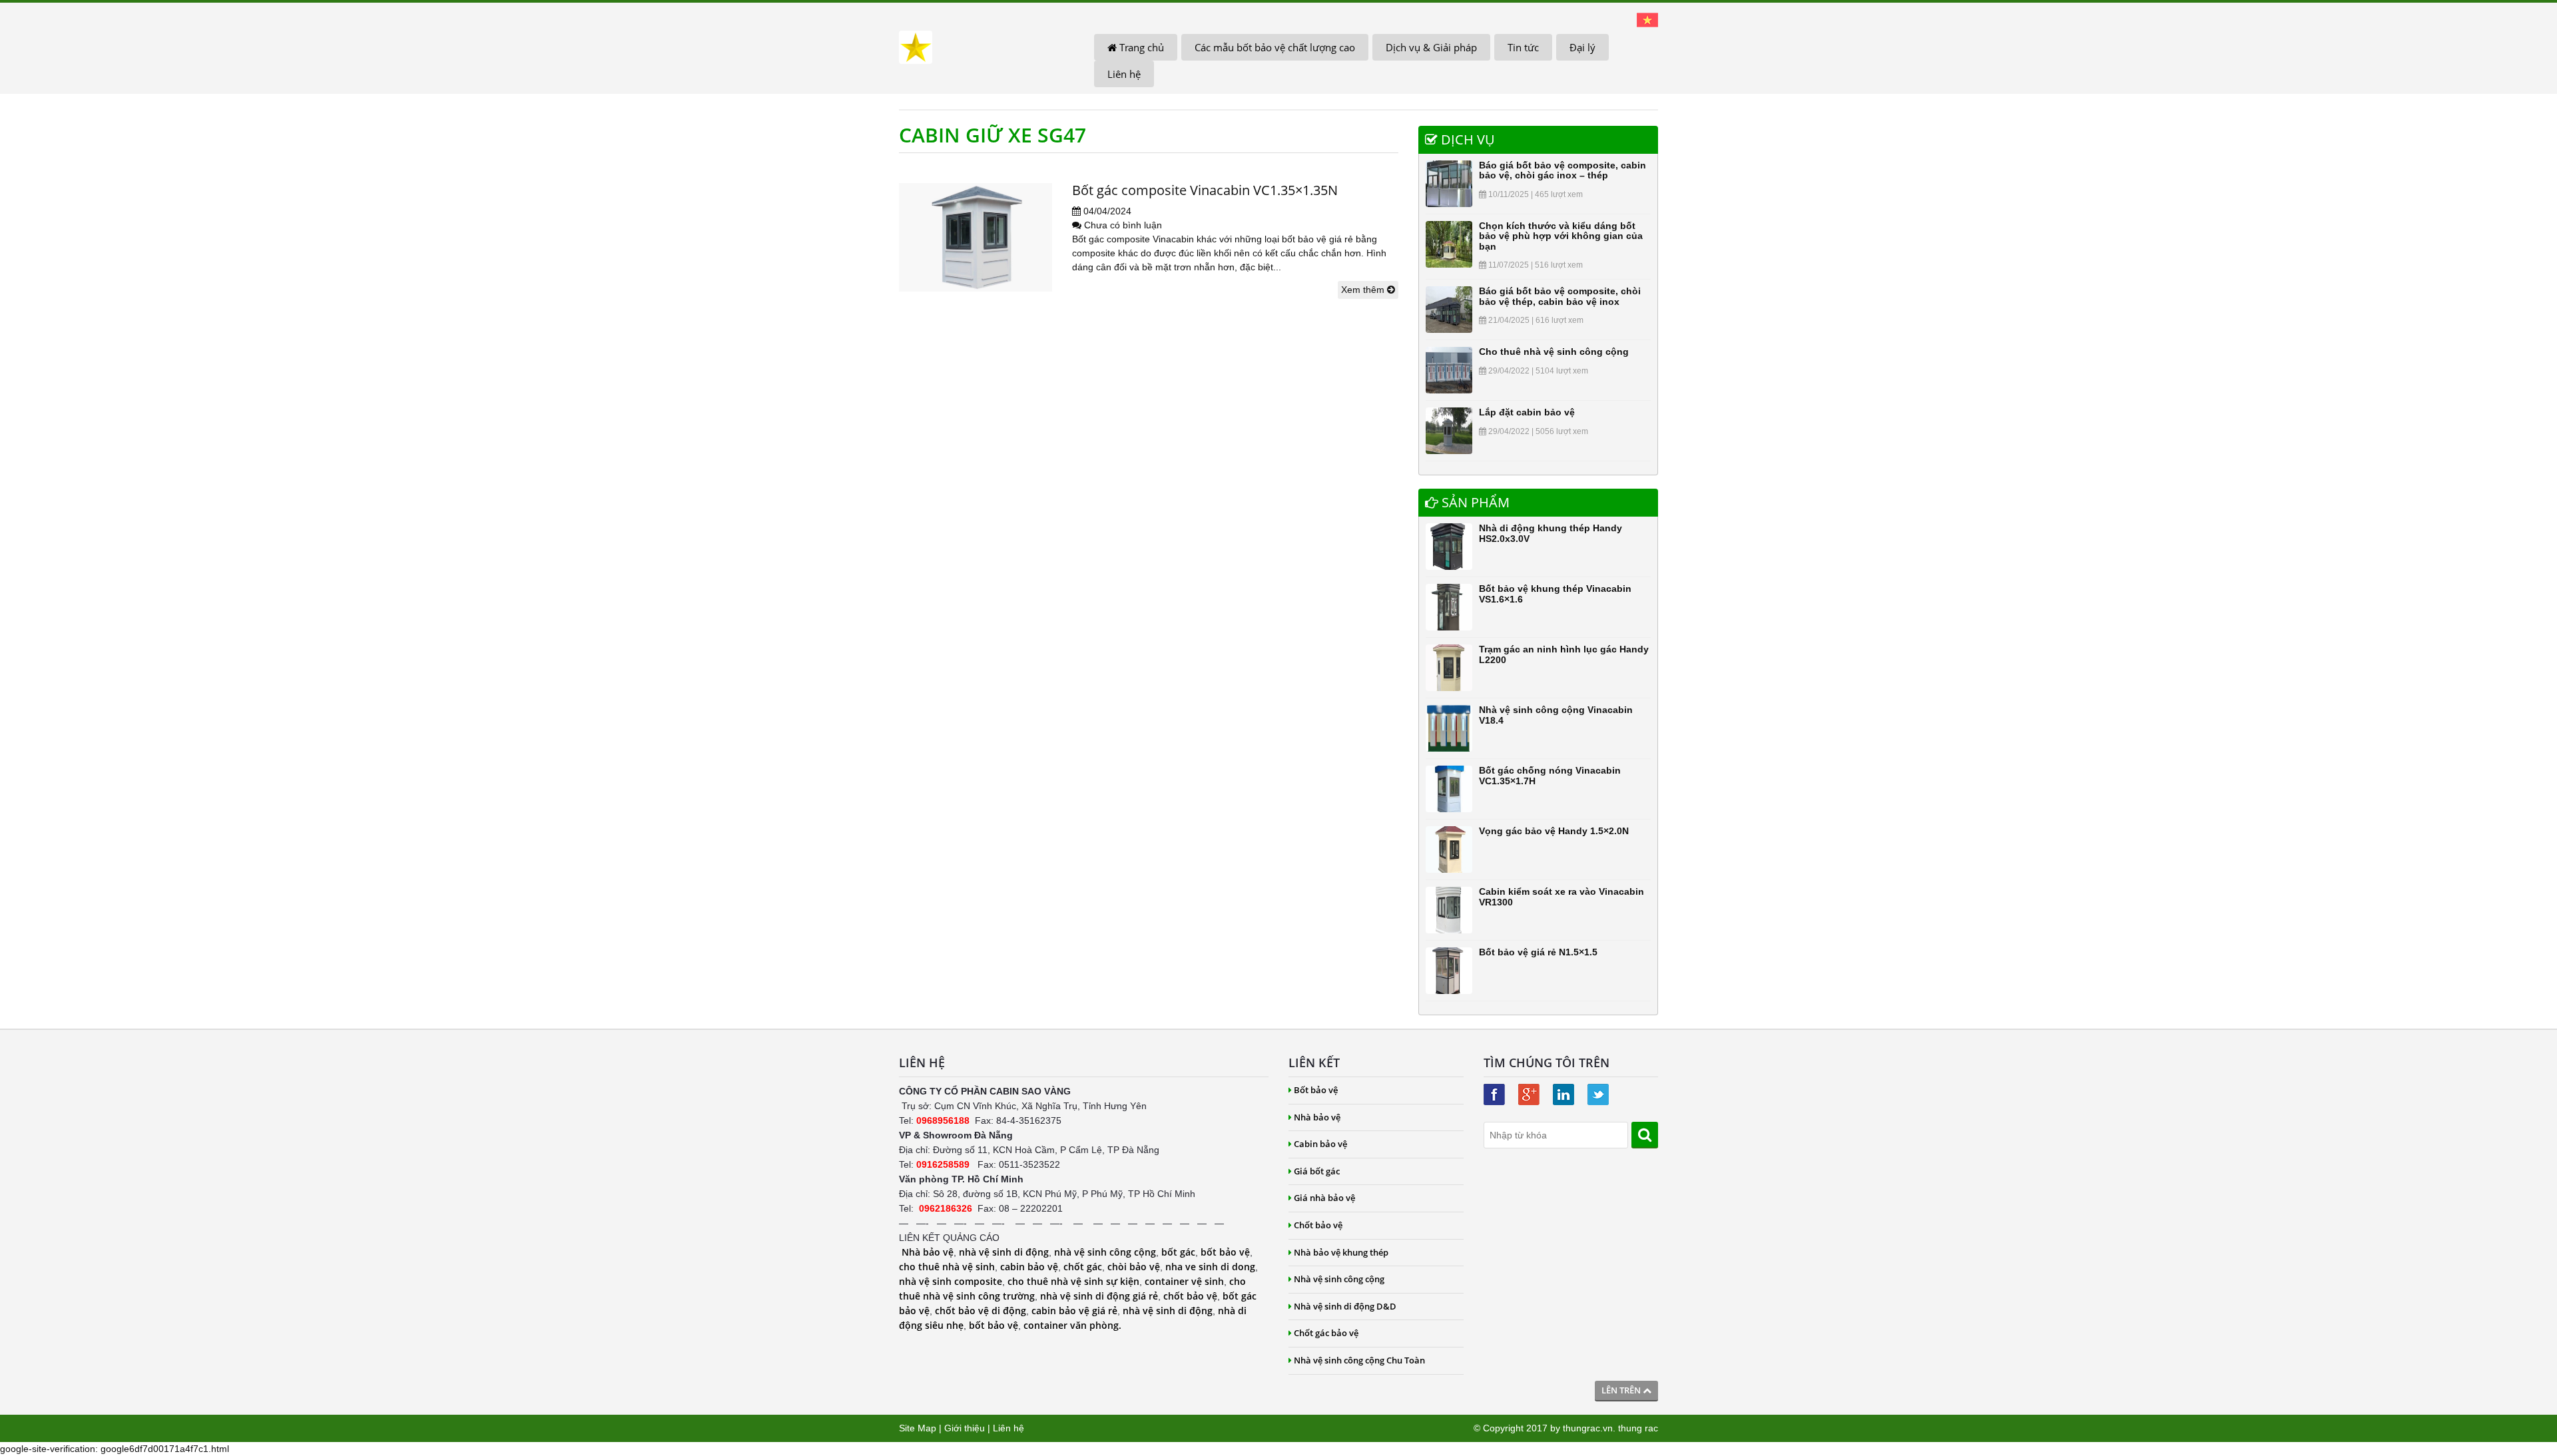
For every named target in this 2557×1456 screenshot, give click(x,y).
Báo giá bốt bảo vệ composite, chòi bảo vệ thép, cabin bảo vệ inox (1560, 296)
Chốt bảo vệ (1318, 1225)
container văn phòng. (1072, 1325)
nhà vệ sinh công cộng (1105, 1252)
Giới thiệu (965, 1428)
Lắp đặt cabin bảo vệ (1527, 412)
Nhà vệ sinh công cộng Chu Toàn (1359, 1360)
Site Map (918, 1428)
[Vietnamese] (1647, 19)
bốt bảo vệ (1225, 1252)
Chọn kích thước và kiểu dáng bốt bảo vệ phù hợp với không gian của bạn (1561, 236)
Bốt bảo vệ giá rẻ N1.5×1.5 (1538, 952)
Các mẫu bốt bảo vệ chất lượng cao (1275, 47)
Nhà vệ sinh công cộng (1339, 1279)
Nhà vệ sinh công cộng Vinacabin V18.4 (1556, 715)
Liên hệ (1124, 74)
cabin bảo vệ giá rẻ (1074, 1311)
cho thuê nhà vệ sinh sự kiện (1073, 1281)
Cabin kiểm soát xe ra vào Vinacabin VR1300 (1562, 896)
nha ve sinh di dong (1210, 1267)
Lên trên (1622, 1390)
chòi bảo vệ (1134, 1267)
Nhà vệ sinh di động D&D (1345, 1306)
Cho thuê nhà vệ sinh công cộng (1554, 352)
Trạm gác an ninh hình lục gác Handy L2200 (1564, 654)
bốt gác (1178, 1252)
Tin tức (1523, 47)
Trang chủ (1140, 47)
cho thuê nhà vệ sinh (947, 1267)
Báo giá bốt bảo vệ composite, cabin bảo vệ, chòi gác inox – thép (1563, 170)
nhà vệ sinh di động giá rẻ (1099, 1296)
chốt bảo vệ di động (981, 1311)
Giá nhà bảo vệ (1324, 1198)
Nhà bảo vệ (928, 1252)
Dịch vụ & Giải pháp (1431, 47)
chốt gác (1083, 1267)
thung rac (1638, 1428)
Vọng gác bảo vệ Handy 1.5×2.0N (1554, 831)
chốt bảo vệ (1190, 1296)
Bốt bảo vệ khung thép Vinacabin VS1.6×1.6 (1555, 594)
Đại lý (1582, 47)
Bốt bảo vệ (1316, 1090)
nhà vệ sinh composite (951, 1281)
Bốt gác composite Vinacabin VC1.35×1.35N (1205, 190)
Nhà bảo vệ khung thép (1341, 1252)
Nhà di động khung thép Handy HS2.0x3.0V (1551, 533)
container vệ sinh (1184, 1281)
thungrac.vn (1588, 1428)
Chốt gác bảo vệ (1326, 1333)
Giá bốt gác (1317, 1171)
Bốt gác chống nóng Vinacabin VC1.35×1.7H (1550, 775)
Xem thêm (1364, 290)
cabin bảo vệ (1029, 1267)
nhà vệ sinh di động (1004, 1252)
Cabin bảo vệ (1320, 1144)
